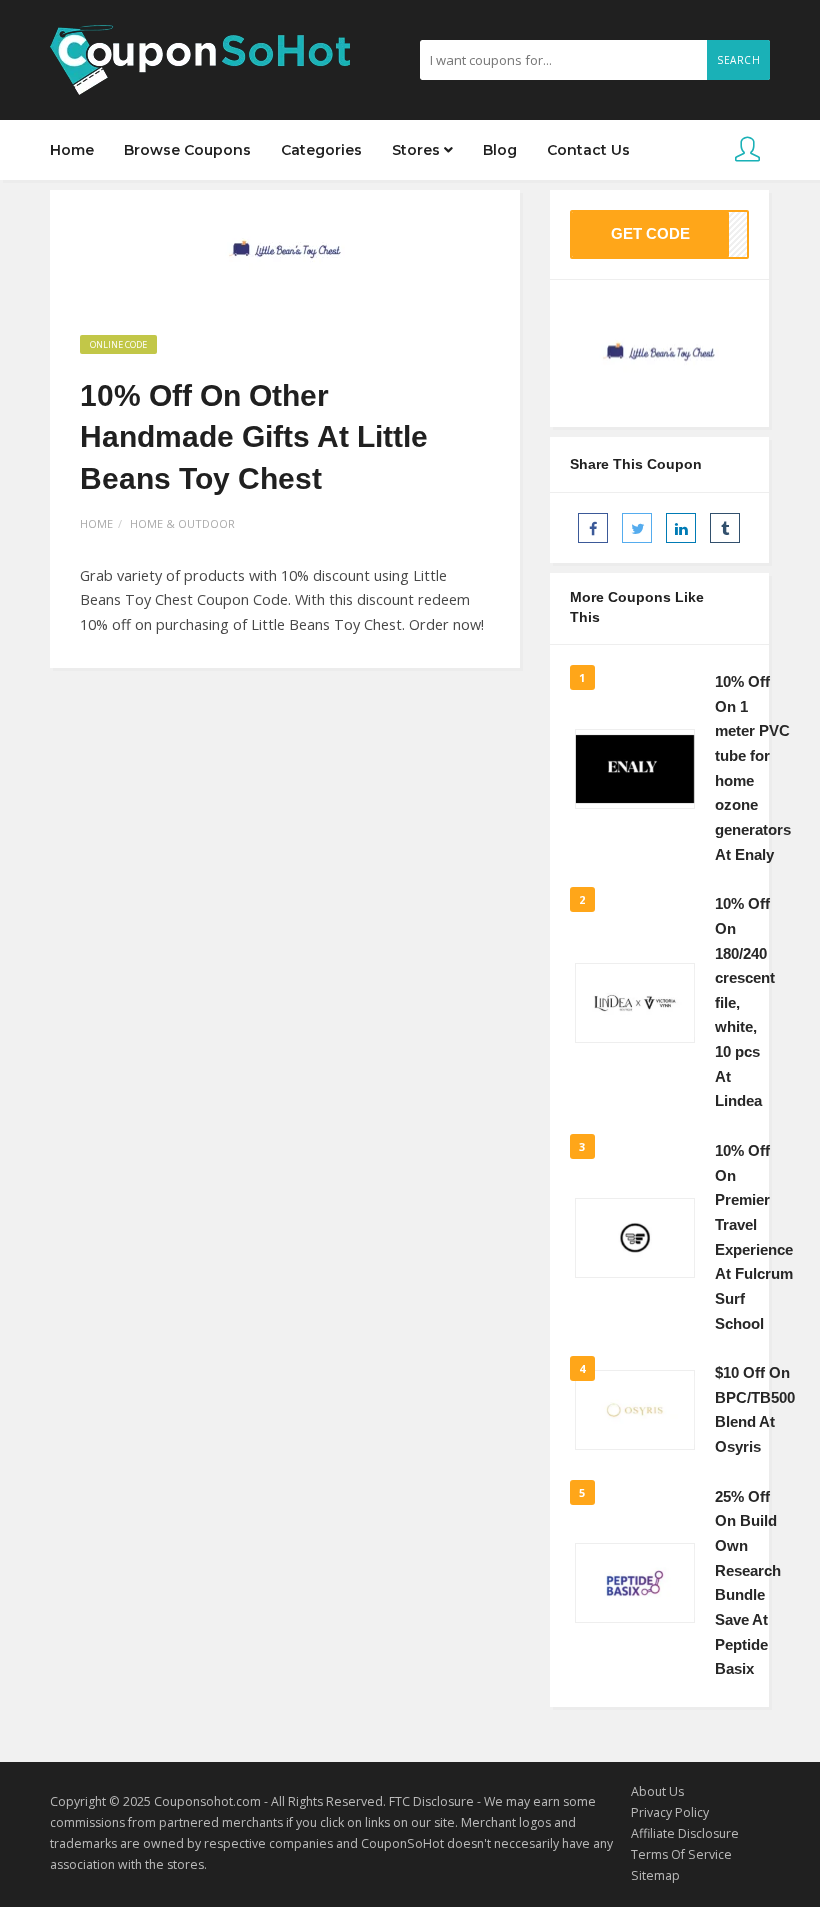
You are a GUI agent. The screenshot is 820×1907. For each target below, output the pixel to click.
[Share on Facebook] (593, 528)
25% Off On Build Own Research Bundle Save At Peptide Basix (748, 1583)
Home (72, 150)
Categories (321, 150)
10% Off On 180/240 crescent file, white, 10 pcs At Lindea (745, 1002)
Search (738, 60)
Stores (418, 150)
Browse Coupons (187, 150)
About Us (657, 1791)
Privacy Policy (670, 1812)
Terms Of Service (681, 1854)
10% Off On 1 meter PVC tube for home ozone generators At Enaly (753, 768)
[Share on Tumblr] (725, 528)
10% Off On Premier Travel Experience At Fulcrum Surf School (754, 1237)
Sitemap (655, 1875)
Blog (500, 150)
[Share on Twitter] (637, 528)
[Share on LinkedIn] (681, 528)
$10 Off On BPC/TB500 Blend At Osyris (755, 1410)
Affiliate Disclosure (685, 1833)
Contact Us (588, 150)
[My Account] (747, 150)
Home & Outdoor (182, 523)
